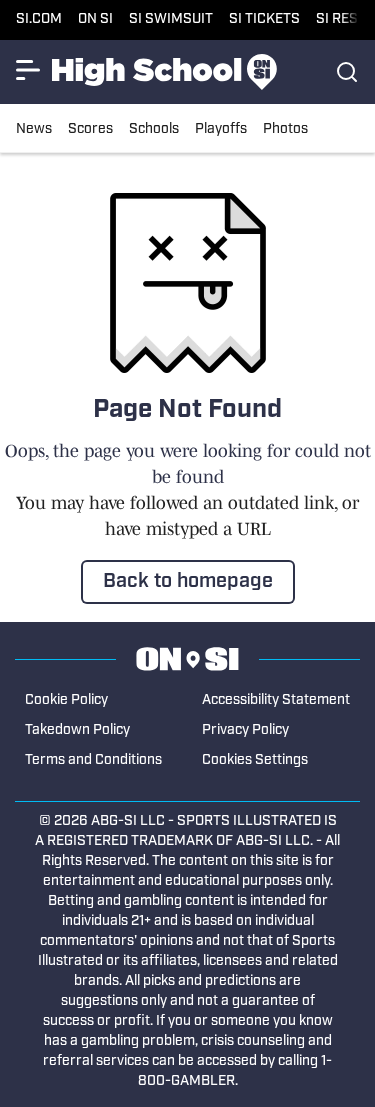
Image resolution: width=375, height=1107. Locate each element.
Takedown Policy (77, 730)
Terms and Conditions (93, 760)
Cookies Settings (255, 760)
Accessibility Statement (276, 700)
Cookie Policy (66, 700)
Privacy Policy (245, 730)
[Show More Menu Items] (28, 70)
